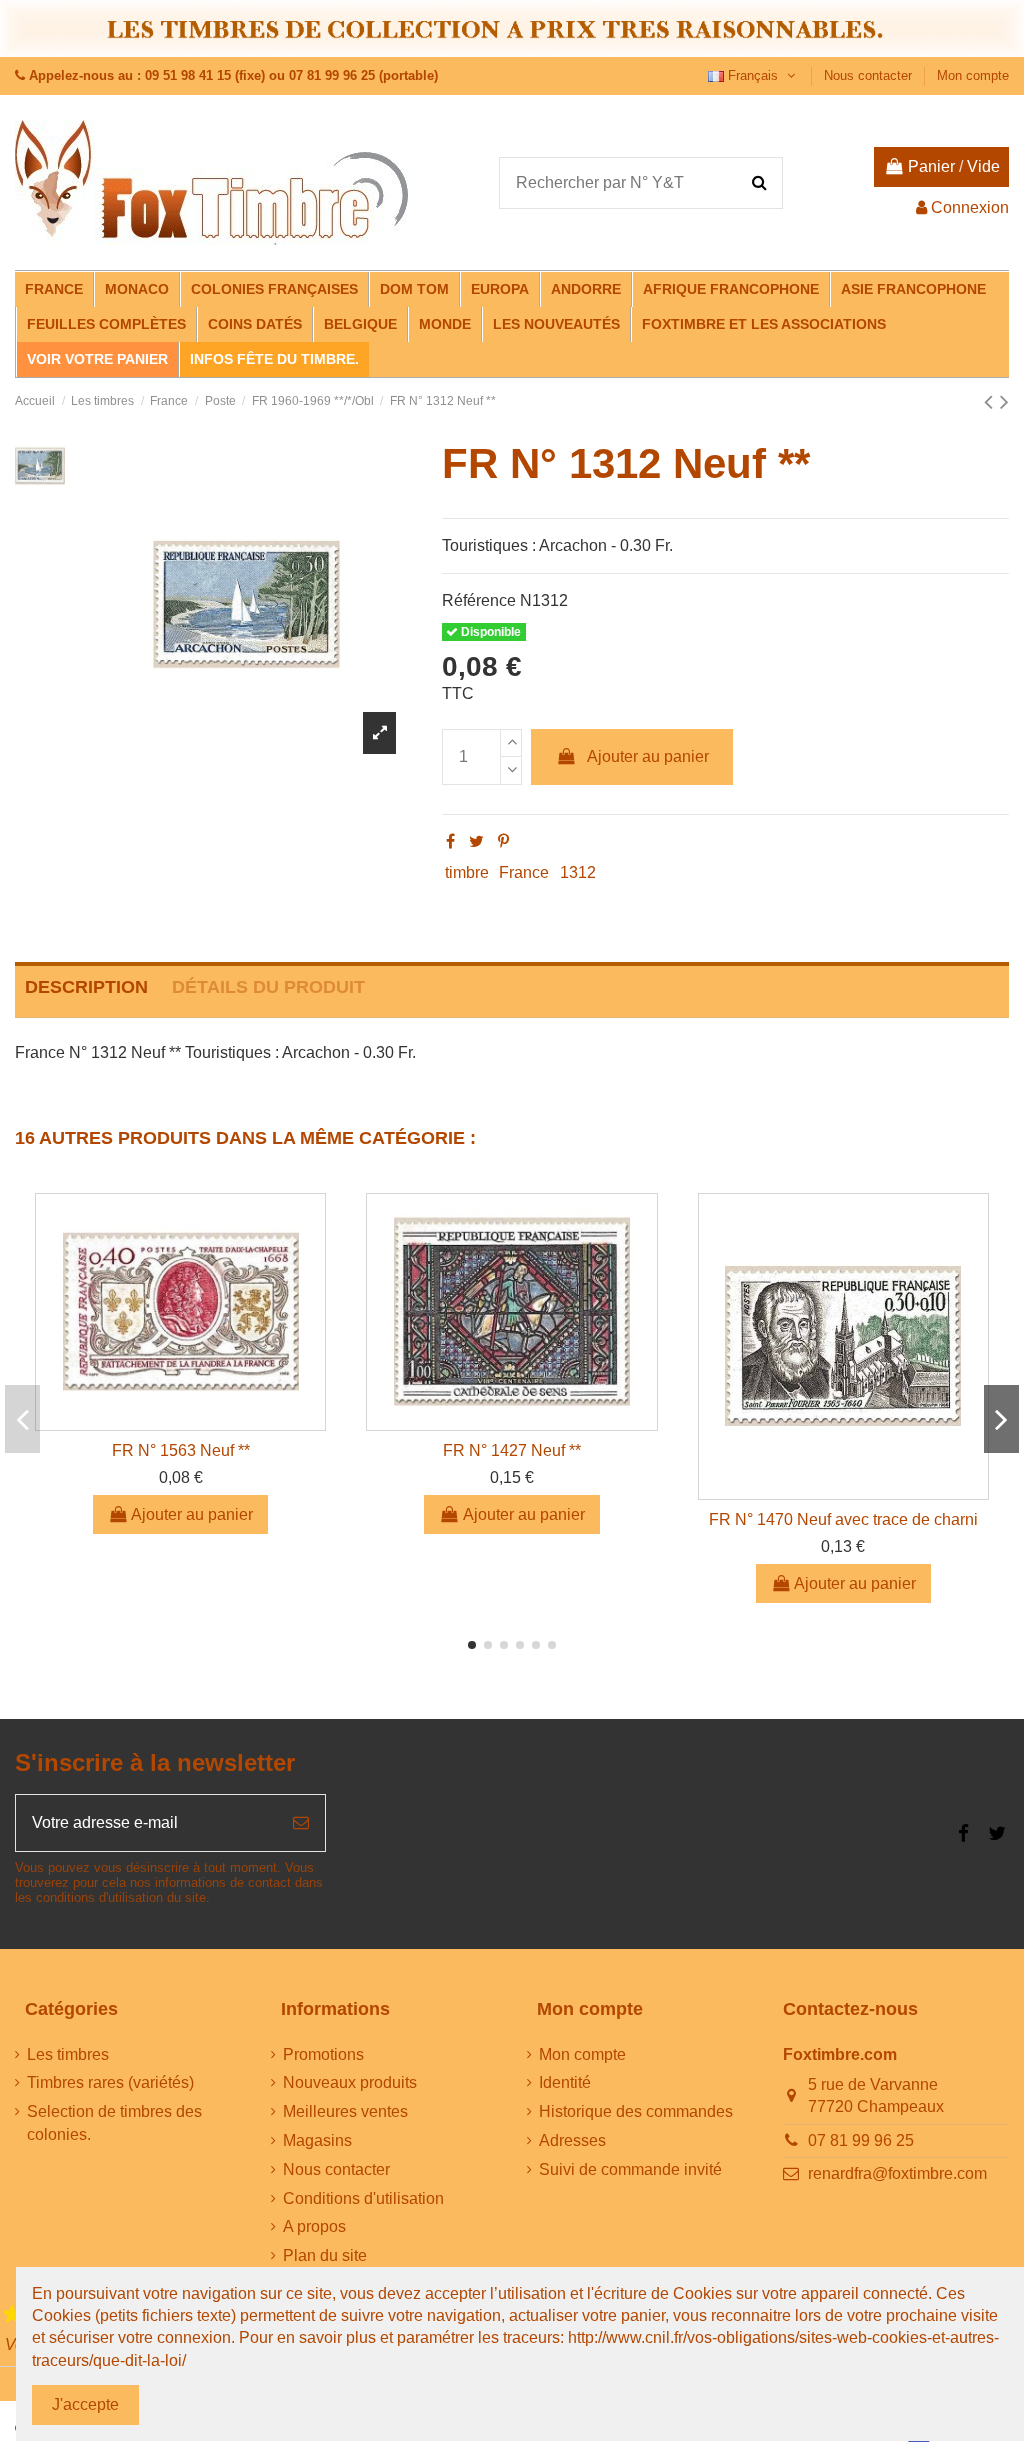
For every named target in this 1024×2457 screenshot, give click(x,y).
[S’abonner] (301, 1823)
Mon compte (973, 75)
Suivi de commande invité (630, 2169)
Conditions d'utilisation (363, 2198)
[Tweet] (476, 841)
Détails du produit (268, 987)
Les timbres (68, 2054)
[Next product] (1004, 401)
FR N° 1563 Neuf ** (181, 1450)
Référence (479, 600)
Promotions (323, 2054)
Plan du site (325, 2255)
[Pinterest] (503, 841)
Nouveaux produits (350, 2082)
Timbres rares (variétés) (110, 2082)
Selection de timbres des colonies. (114, 2122)
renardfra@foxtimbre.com (897, 2173)
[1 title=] (12, 2314)
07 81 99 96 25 (861, 2140)
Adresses (572, 2140)
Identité (565, 2082)
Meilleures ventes (345, 2111)
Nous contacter (870, 75)
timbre (467, 872)
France (524, 872)
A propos (314, 2226)
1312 (578, 872)
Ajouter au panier (648, 756)
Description (86, 987)
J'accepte (85, 2404)
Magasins (317, 2140)
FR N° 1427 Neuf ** (512, 1450)
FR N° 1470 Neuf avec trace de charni (843, 1519)
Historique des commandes (636, 2111)
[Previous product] (992, 401)
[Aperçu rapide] (181, 1422)
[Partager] (450, 841)
